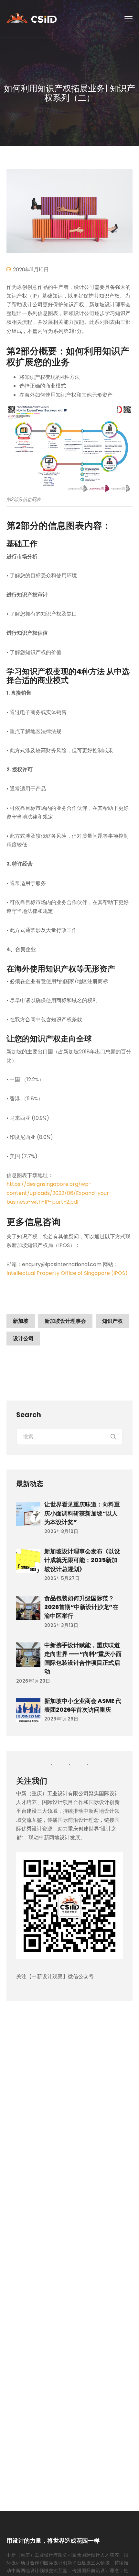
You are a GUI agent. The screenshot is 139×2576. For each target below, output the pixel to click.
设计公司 (23, 1339)
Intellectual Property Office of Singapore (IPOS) (67, 1273)
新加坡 (21, 1321)
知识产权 (112, 1321)
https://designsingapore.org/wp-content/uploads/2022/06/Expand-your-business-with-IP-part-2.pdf (59, 1193)
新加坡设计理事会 (65, 1321)
